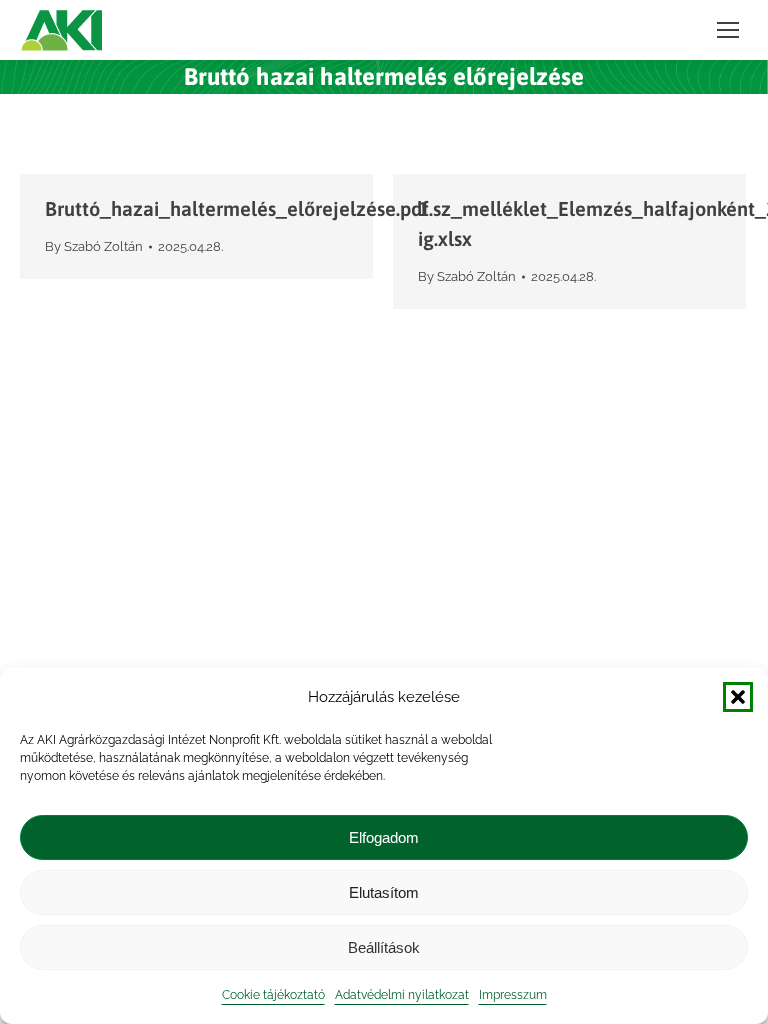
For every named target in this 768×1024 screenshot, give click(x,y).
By (94, 246)
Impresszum (513, 995)
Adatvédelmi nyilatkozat (402, 995)
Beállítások (384, 947)
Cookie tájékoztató (273, 995)
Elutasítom (384, 892)
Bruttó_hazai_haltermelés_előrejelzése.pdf (237, 208)
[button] (738, 697)
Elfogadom (384, 837)
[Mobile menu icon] (728, 30)
